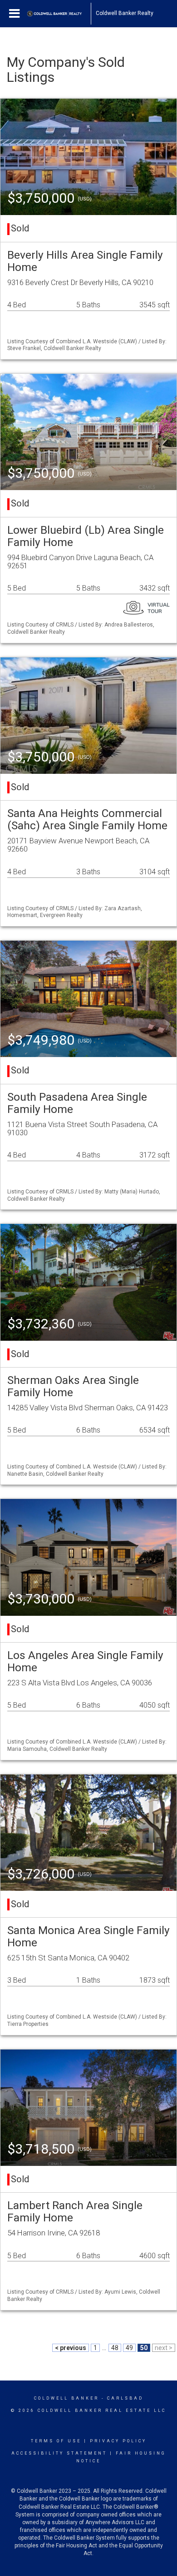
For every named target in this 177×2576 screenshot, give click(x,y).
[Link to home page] (59, 14)
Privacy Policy (118, 2441)
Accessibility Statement (59, 2453)
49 (129, 2348)
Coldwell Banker (66, 2398)
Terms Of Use (56, 2441)
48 (115, 2348)
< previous (71, 2348)
